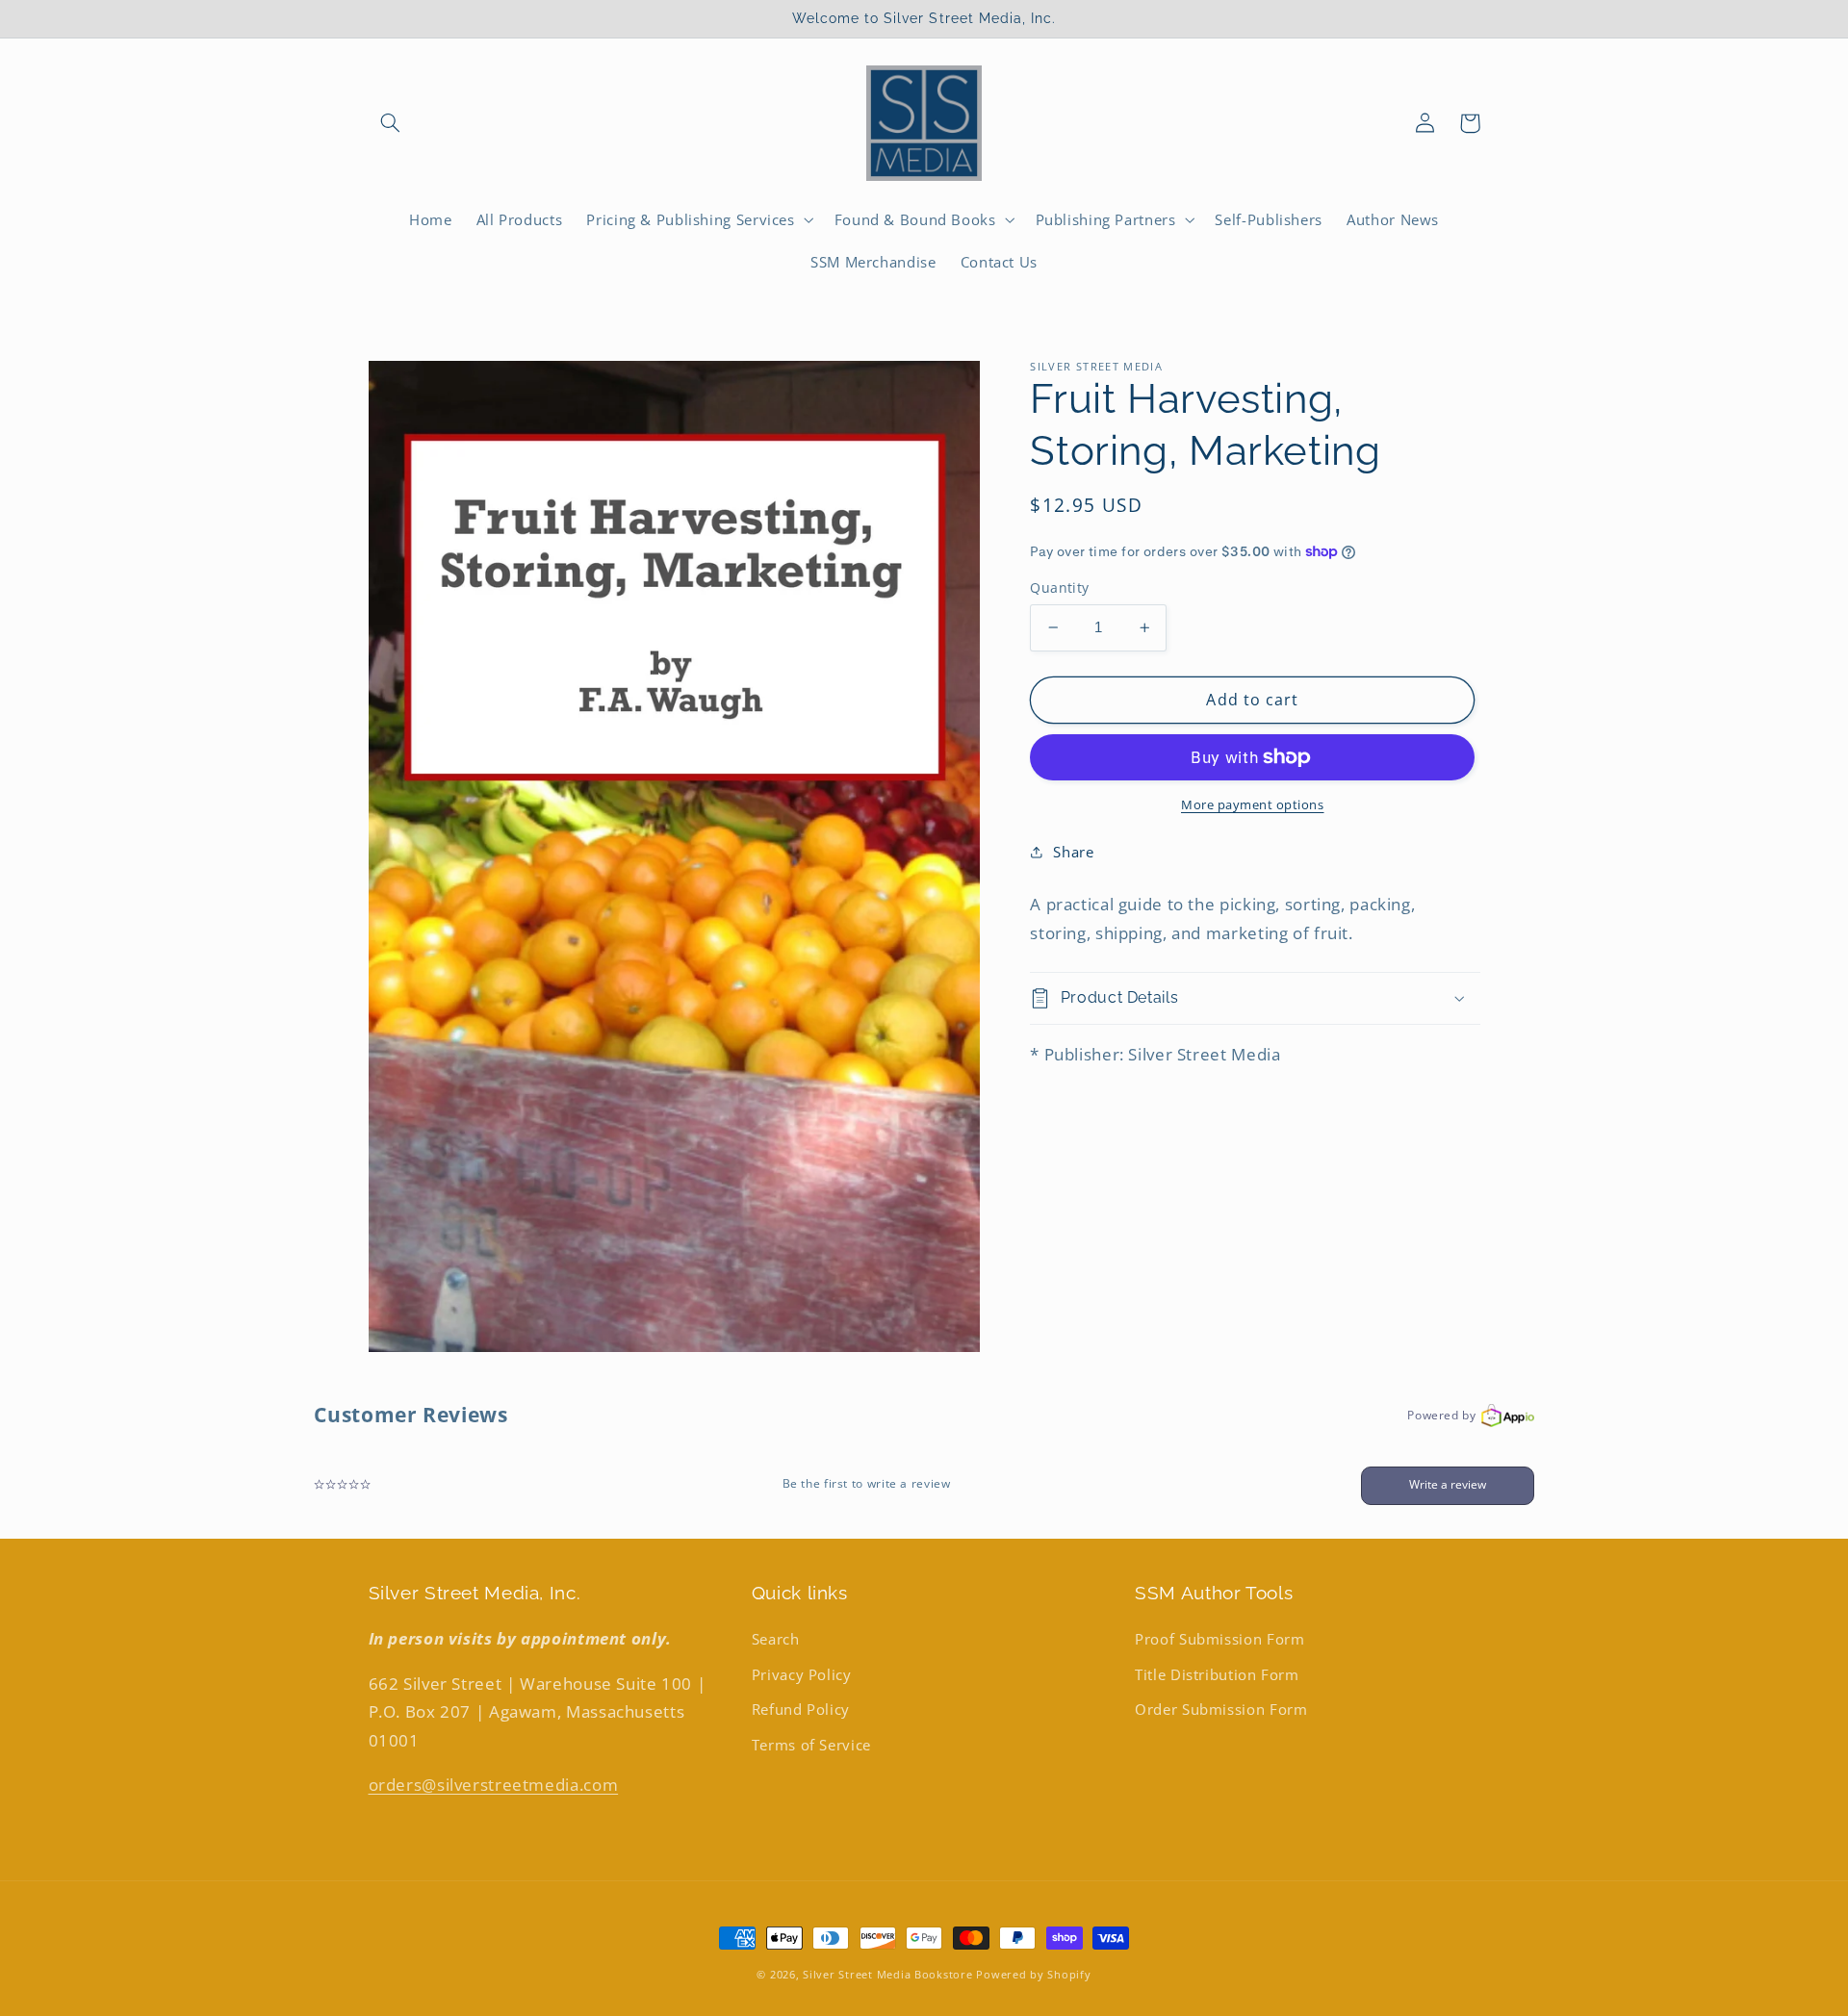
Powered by (1441, 1415)
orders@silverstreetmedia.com (494, 1785)
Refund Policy (801, 1709)
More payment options (1253, 805)
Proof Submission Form (1219, 1639)
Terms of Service (811, 1745)
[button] (391, 123)
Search (776, 1639)
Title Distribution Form (1217, 1674)
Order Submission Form (1221, 1709)
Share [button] (1073, 852)
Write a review (1448, 1484)
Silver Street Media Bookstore (887, 1975)
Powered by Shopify (1033, 1975)
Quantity (1059, 587)
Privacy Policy (802, 1674)
